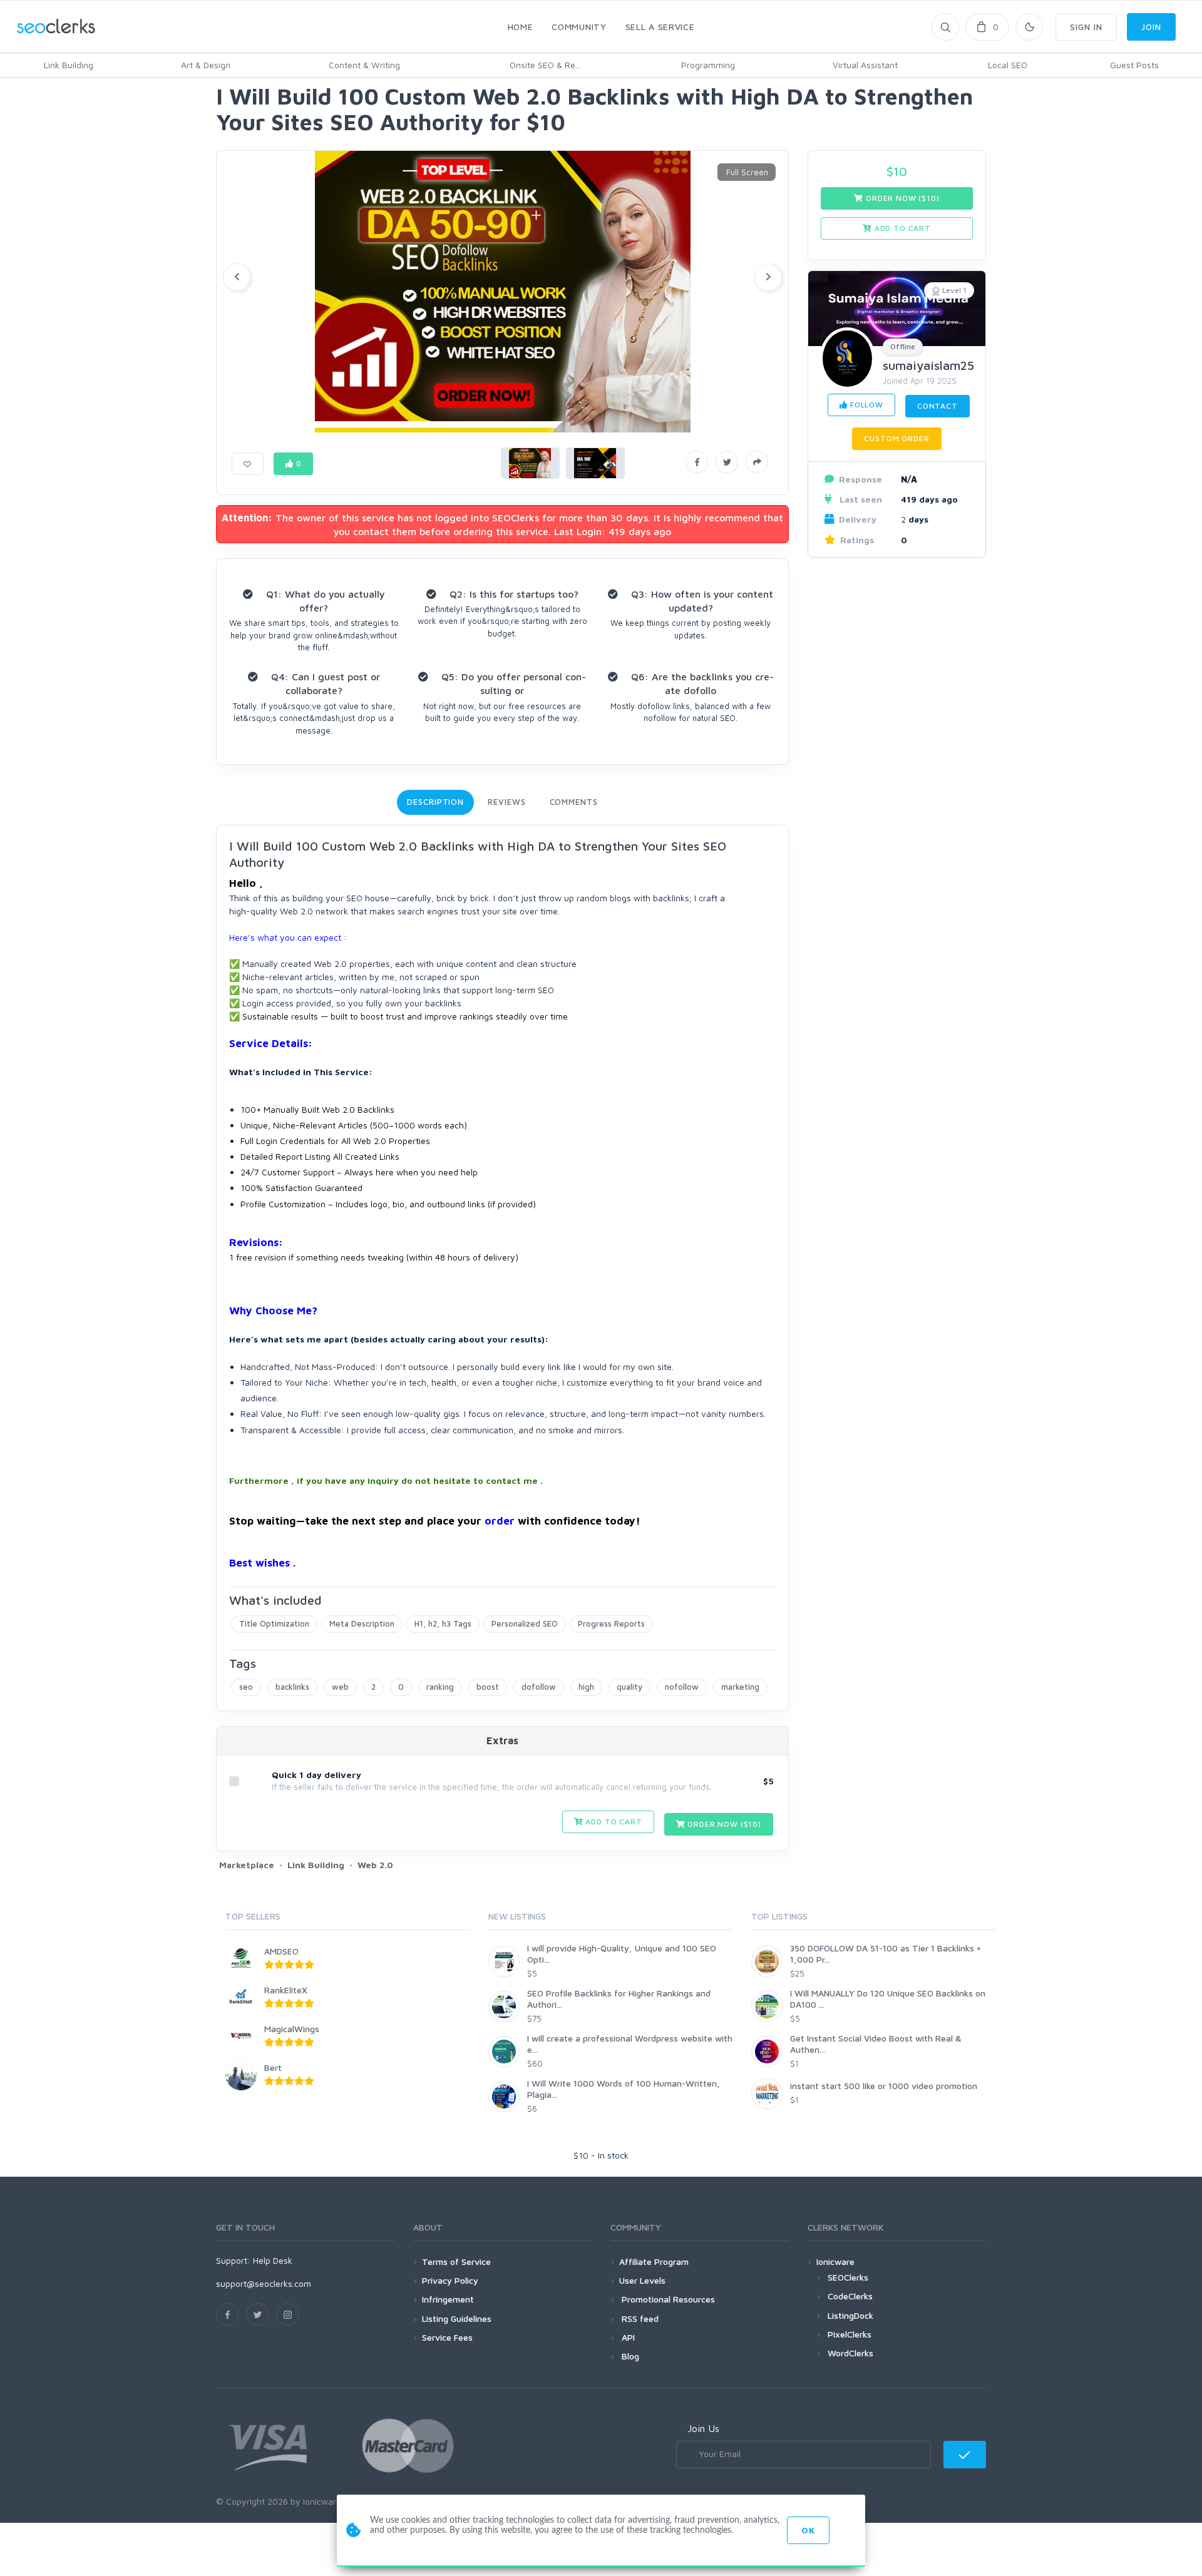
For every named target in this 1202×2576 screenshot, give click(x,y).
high (586, 1687)
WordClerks (850, 2353)
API (627, 2337)
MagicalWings (292, 2029)
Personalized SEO (525, 1623)
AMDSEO (281, 1951)
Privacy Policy (450, 2280)
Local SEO (1008, 65)
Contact (937, 406)
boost (488, 1687)
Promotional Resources (667, 2299)
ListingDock (850, 2315)
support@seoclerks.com (264, 2283)
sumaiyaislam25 (928, 365)
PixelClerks (850, 2334)
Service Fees (447, 2337)
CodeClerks (850, 2296)
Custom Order (896, 438)
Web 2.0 (375, 1865)
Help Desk (273, 2260)
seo (246, 1687)
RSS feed (639, 2318)
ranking (440, 1687)
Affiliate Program (654, 2262)
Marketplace (247, 1865)
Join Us (703, 2428)
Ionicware (835, 2262)
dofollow (539, 1687)
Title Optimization (274, 1623)
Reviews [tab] (506, 802)
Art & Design (206, 65)
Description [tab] (435, 802)
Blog (629, 2356)
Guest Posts (1134, 65)
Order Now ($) (723, 1824)
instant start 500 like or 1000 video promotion (884, 2086)
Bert (273, 2067)
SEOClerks (848, 2277)
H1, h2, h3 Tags (443, 1623)
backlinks (292, 1687)
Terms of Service (456, 2262)
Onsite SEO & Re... (545, 65)
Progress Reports (611, 1623)
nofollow (682, 1687)
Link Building (69, 65)
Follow (866, 405)
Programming (708, 65)
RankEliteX (286, 1990)
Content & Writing (364, 65)
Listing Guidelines (457, 2318)
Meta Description (362, 1623)
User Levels (642, 2280)
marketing (740, 1687)
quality (629, 1687)
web (340, 1687)
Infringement (448, 2299)
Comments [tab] (574, 802)
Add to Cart (613, 1822)
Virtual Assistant (865, 65)
